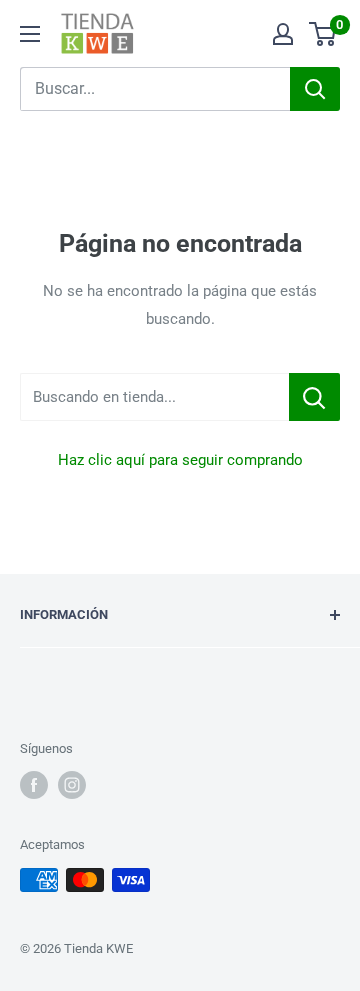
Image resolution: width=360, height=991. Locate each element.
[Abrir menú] (30, 34)
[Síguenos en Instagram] (72, 785)
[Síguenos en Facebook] (34, 785)
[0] (323, 34)
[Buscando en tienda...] (314, 397)
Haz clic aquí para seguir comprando (180, 460)
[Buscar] (315, 89)
